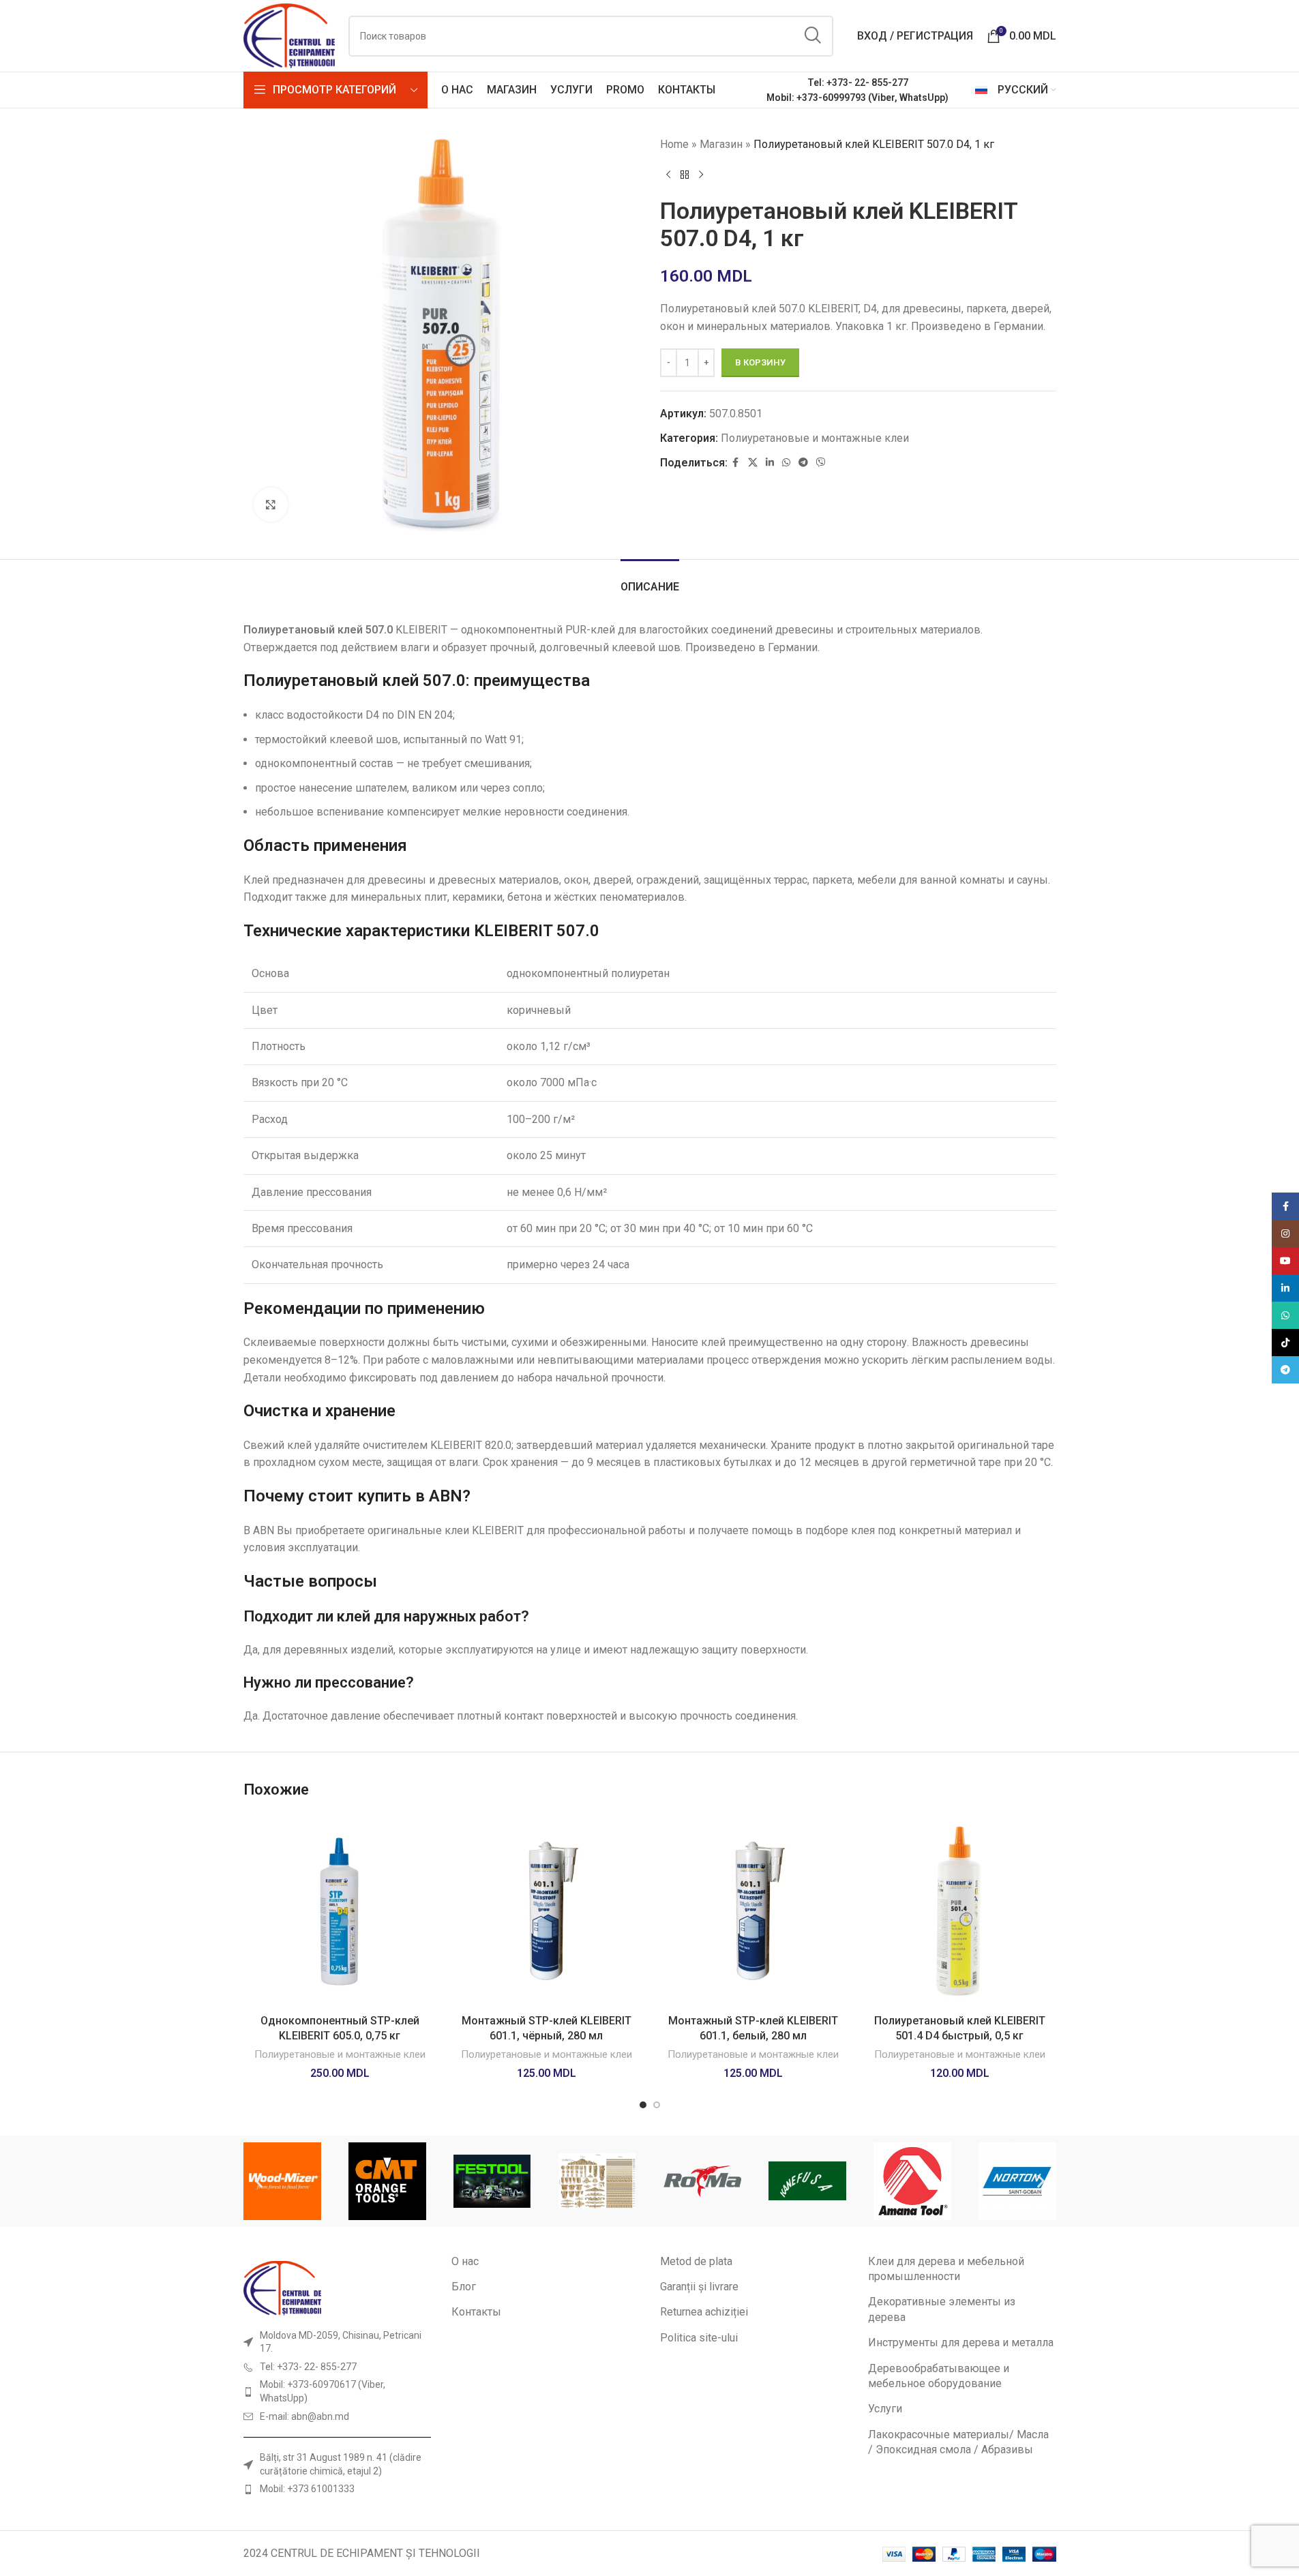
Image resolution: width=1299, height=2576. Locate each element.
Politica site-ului (699, 2338)
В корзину (760, 362)
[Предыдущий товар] (668, 175)
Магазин (721, 144)
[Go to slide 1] (643, 2105)
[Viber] (821, 463)
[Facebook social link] (736, 463)
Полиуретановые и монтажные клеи (815, 438)
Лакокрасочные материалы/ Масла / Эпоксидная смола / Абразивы (958, 2442)
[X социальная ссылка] (753, 463)
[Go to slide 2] (657, 2105)
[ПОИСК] (813, 36)
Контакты (476, 2312)
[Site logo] (289, 35)
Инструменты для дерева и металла (961, 2342)
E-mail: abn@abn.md (304, 2416)
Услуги (885, 2409)
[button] (259, 2181)
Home (674, 144)
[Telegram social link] (803, 463)
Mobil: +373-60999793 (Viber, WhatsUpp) (857, 98)
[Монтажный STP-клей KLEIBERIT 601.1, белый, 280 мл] (753, 1911)
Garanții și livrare (699, 2287)
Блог (464, 2287)
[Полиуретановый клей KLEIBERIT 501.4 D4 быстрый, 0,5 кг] (960, 1911)
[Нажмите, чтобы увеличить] (271, 505)
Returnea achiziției (704, 2312)
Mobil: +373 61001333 (307, 2489)
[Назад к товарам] (685, 175)
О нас (465, 2261)
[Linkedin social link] (770, 463)
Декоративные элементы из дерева (942, 2309)
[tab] (650, 580)
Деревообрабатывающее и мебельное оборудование (939, 2376)
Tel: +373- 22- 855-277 (858, 83)
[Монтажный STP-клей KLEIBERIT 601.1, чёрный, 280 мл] (547, 1911)
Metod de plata (696, 2261)
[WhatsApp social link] (786, 463)
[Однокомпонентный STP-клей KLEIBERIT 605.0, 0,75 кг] (340, 1911)
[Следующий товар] (701, 175)
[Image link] (282, 2287)
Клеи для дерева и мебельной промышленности (946, 2269)
